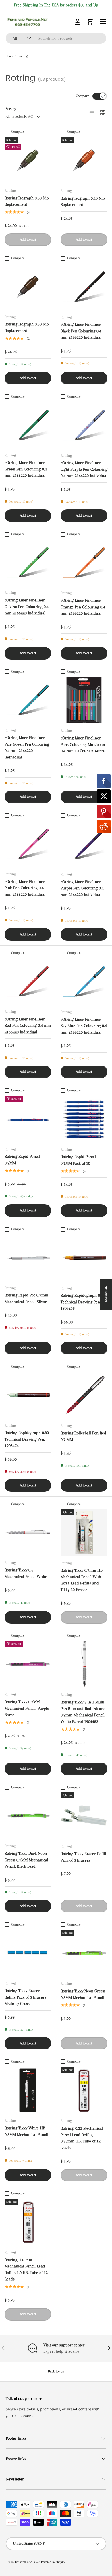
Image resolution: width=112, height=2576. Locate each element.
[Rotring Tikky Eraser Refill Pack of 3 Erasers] (84, 1816)
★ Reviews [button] (106, 1294)
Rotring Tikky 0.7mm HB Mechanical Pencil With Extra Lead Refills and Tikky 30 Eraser (82, 1580)
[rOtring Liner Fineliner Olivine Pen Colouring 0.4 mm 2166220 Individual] (28, 562)
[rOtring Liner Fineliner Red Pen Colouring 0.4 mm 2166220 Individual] (28, 981)
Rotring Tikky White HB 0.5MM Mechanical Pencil (26, 2131)
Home (9, 56)
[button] (90, 22)
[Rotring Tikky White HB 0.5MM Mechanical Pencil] (28, 2090)
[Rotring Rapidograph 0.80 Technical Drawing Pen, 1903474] (28, 1395)
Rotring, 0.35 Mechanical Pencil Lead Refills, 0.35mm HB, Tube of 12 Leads (82, 2138)
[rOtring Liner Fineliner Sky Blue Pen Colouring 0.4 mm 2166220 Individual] (84, 981)
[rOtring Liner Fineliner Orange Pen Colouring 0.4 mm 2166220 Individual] (84, 562)
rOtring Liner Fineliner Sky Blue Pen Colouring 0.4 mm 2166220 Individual (84, 1026)
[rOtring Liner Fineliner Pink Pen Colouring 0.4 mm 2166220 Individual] (28, 844)
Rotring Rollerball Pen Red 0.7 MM (83, 1436)
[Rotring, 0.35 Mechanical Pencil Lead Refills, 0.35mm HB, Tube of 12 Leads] (84, 2090)
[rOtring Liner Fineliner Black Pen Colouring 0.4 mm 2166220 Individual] (84, 287)
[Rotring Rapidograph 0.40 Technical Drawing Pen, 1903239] (84, 1258)
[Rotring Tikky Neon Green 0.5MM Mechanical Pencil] (84, 1953)
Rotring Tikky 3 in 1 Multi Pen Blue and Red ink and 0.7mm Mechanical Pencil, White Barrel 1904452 (83, 1712)
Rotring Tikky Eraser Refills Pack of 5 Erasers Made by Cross (25, 1997)
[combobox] (56, 38)
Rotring (23, 56)
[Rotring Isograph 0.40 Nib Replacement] (84, 160)
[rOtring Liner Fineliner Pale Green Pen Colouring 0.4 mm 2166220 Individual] (28, 700)
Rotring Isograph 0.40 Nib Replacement (83, 201)
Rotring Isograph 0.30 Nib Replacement (27, 201)
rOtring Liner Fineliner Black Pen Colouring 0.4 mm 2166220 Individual (81, 331)
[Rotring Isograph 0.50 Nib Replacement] (28, 287)
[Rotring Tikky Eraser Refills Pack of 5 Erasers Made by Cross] (28, 1953)
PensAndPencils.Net (27, 2562)
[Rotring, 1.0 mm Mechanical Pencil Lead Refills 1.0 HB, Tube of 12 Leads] (28, 2222)
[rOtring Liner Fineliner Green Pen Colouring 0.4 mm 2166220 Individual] (28, 425)
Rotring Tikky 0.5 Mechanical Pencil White (26, 1573)
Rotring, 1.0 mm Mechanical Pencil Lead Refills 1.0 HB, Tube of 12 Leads (26, 2269)
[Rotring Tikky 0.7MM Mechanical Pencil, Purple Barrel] (28, 1664)
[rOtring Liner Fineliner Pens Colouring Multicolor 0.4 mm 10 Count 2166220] (84, 700)
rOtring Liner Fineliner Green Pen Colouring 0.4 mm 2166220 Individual (26, 469)
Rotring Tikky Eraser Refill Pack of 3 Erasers (83, 1857)
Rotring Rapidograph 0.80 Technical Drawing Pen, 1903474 (27, 1439)
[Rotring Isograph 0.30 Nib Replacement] (28, 160)
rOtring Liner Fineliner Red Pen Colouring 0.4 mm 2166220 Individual (28, 1025)
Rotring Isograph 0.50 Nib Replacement (27, 327)
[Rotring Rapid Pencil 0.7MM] (28, 1119)
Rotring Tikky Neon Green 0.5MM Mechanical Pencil (83, 1994)
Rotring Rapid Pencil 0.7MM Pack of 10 (78, 1160)
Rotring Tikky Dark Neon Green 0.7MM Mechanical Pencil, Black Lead (26, 1860)
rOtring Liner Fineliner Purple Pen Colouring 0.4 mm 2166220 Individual (82, 888)
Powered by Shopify (53, 2562)
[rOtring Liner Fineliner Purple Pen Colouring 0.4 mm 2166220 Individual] (84, 844)
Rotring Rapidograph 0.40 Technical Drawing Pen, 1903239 (83, 1302)
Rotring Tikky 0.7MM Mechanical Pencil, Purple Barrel (27, 1708)
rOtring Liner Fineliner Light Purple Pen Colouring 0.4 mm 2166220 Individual (84, 469)
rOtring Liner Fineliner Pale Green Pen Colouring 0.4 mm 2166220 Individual (27, 747)
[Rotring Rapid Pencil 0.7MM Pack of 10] (84, 1119)
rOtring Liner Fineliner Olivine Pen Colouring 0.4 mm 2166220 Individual (27, 606)
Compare (83, 96)
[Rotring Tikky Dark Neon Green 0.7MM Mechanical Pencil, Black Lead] (28, 1816)
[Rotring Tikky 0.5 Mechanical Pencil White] (28, 1532)
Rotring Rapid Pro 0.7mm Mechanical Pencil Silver (26, 1298)
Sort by (11, 109)
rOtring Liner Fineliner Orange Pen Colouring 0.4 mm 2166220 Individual (83, 607)
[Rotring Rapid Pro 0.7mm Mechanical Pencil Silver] (28, 1258)
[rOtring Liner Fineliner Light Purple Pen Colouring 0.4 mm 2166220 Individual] (84, 425)
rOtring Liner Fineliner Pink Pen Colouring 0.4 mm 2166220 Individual (25, 888)
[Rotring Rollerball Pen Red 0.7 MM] (84, 1395)
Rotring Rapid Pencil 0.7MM (22, 1160)
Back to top (56, 2371)
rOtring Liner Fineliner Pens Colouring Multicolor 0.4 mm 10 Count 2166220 (83, 744)
